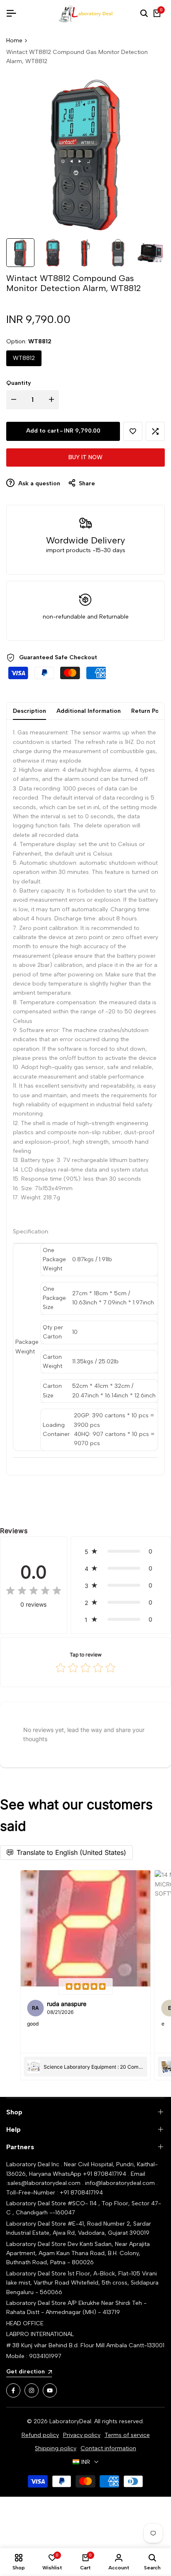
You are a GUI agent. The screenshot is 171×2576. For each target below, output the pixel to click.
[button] (133, 431)
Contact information (108, 2448)
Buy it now (85, 457)
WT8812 (24, 358)
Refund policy (40, 2435)
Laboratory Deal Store (37, 2244)
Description (29, 711)
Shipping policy (56, 2448)
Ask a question (38, 483)
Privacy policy (82, 2435)
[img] (34, 1591)
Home (14, 40)
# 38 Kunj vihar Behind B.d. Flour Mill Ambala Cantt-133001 (85, 2345)
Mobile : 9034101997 (34, 2356)
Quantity (19, 383)
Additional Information (89, 711)
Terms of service (127, 2435)
